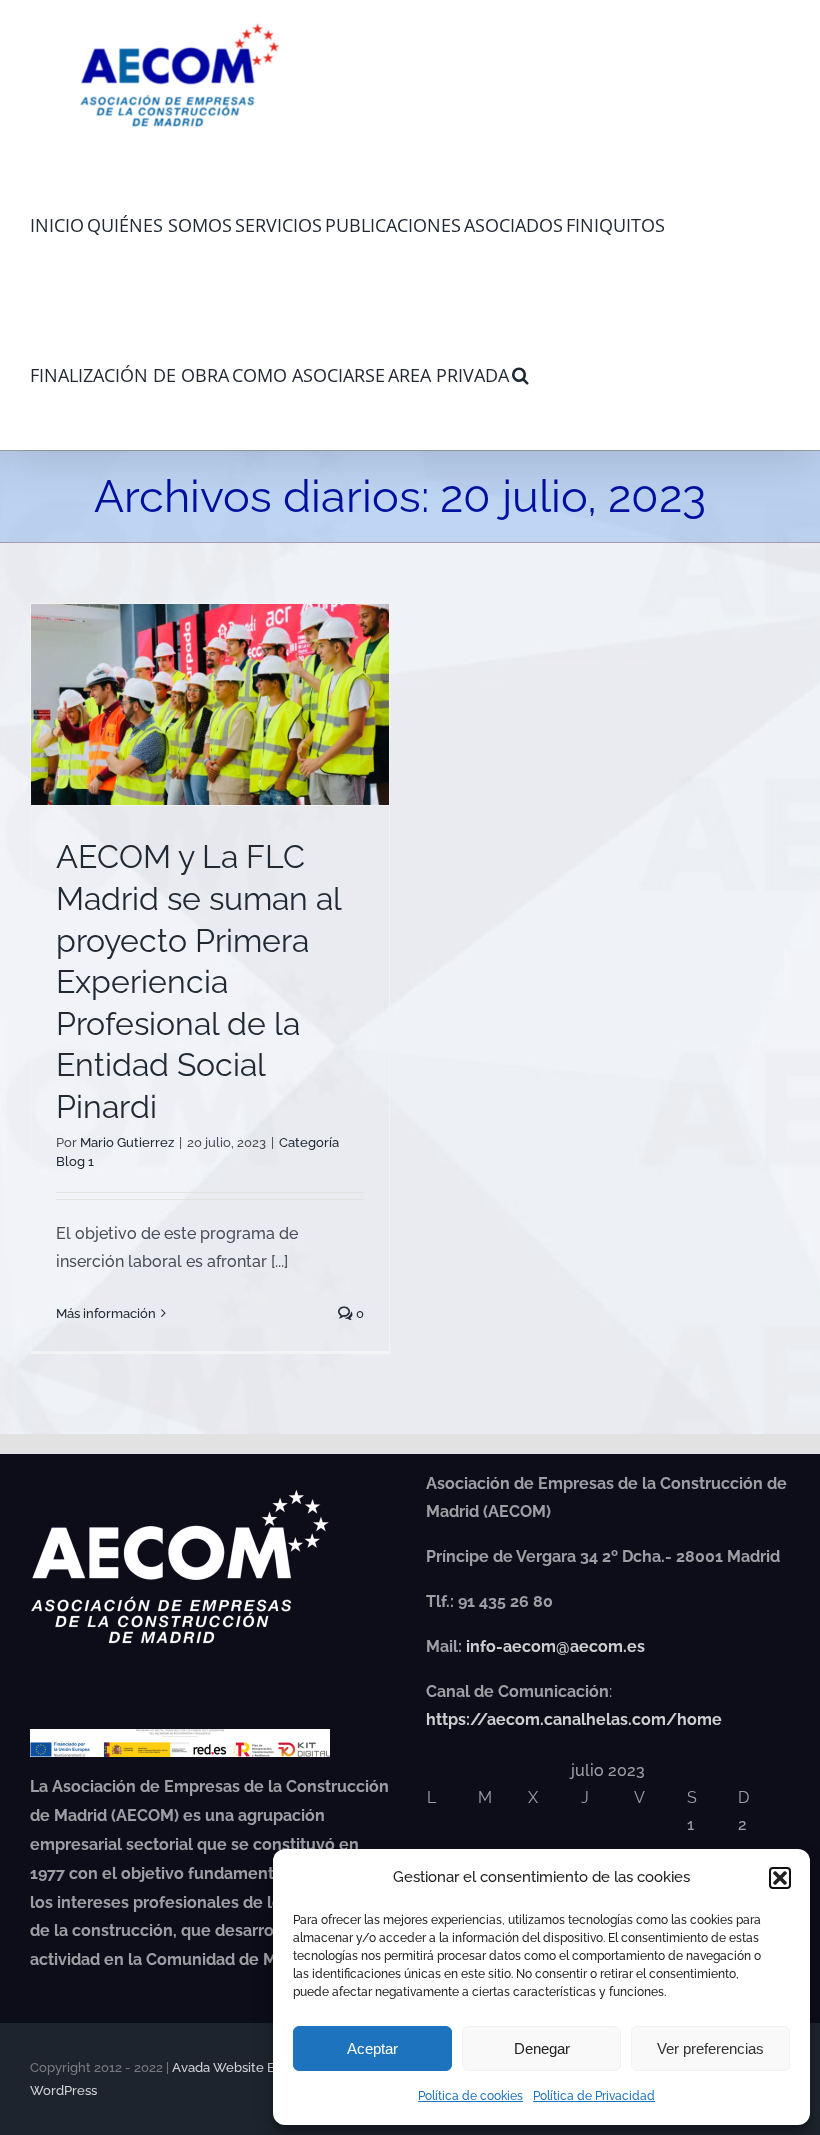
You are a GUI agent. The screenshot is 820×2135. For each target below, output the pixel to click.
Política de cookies (470, 2096)
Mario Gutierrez (127, 1142)
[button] (780, 1878)
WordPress (63, 2090)
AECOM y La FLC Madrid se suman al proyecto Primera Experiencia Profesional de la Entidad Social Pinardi (198, 981)
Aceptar (372, 2048)
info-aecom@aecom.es (555, 1646)
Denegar (542, 2048)
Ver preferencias (710, 2048)
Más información (106, 1313)
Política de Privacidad (594, 2096)
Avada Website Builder (242, 2067)
